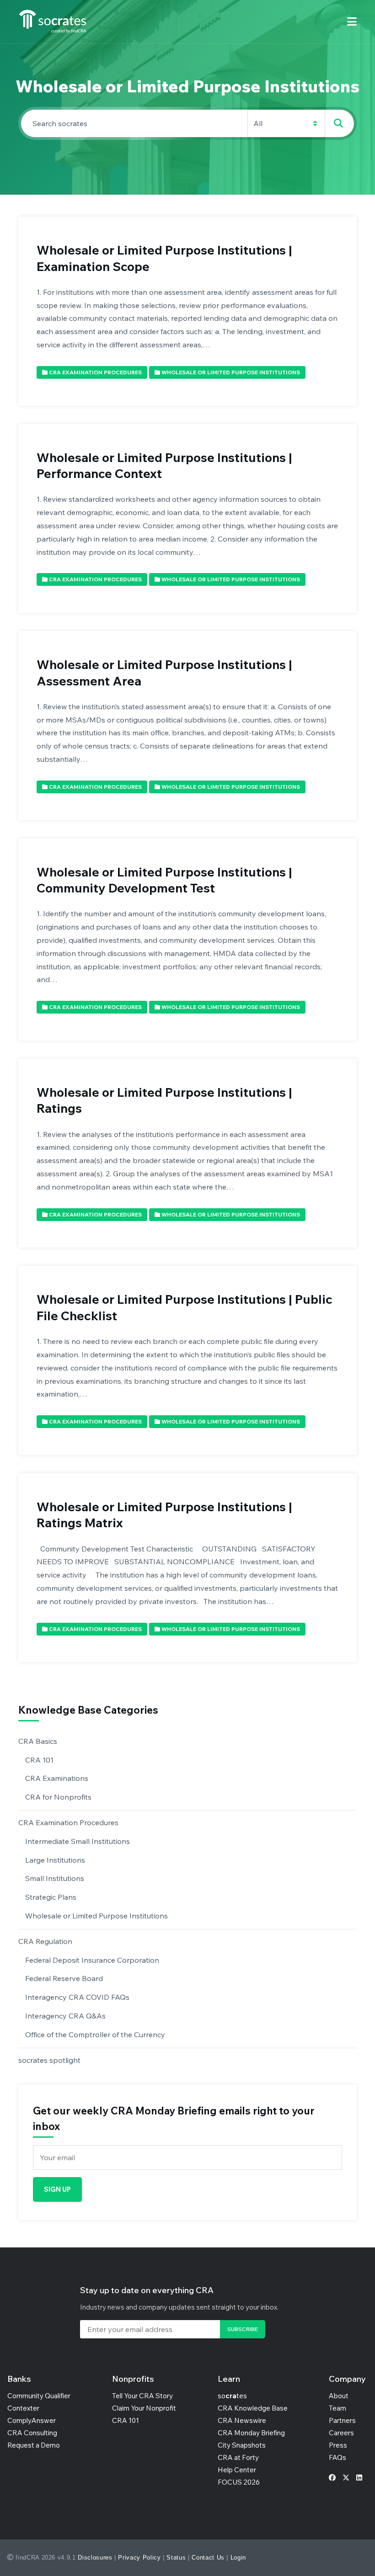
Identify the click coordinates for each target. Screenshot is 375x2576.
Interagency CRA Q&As (65, 2016)
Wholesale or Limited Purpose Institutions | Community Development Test (164, 880)
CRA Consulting (32, 2433)
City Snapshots (242, 2445)
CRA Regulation (45, 1941)
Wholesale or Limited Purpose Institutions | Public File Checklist (185, 1307)
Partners (342, 2420)
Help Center (237, 2470)
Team (337, 2408)
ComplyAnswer (32, 2420)
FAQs (337, 2457)
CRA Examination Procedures (68, 1822)
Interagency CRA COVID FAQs (77, 1997)
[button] (352, 22)
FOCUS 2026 (239, 2482)
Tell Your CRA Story (142, 2396)
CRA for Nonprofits (58, 1797)
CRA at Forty (238, 2457)
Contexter (23, 2408)
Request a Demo (34, 2445)
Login (238, 2557)
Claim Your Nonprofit (144, 2408)
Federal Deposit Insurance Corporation (92, 1960)
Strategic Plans (51, 1897)
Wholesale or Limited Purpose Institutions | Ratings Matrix (164, 1515)
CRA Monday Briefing (251, 2433)
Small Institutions (55, 1878)
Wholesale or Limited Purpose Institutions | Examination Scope (164, 258)
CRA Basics (38, 1741)
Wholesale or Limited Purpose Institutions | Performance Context (164, 465)
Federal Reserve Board (64, 1978)
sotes (232, 2396)
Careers (341, 2433)
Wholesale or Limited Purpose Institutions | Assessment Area (164, 672)
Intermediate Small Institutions (78, 1841)
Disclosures (95, 2557)
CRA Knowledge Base (253, 2408)
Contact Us (208, 2557)
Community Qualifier (39, 2396)
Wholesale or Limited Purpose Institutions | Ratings (164, 1100)
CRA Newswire (242, 2420)
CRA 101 (39, 1760)
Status (176, 2557)
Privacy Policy (139, 2557)
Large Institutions (55, 1860)
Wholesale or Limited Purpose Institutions (96, 1916)
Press (338, 2445)
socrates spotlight (49, 2060)
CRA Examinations (57, 1778)
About (339, 2396)
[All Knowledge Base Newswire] (187, 123)
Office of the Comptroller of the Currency (95, 2034)
